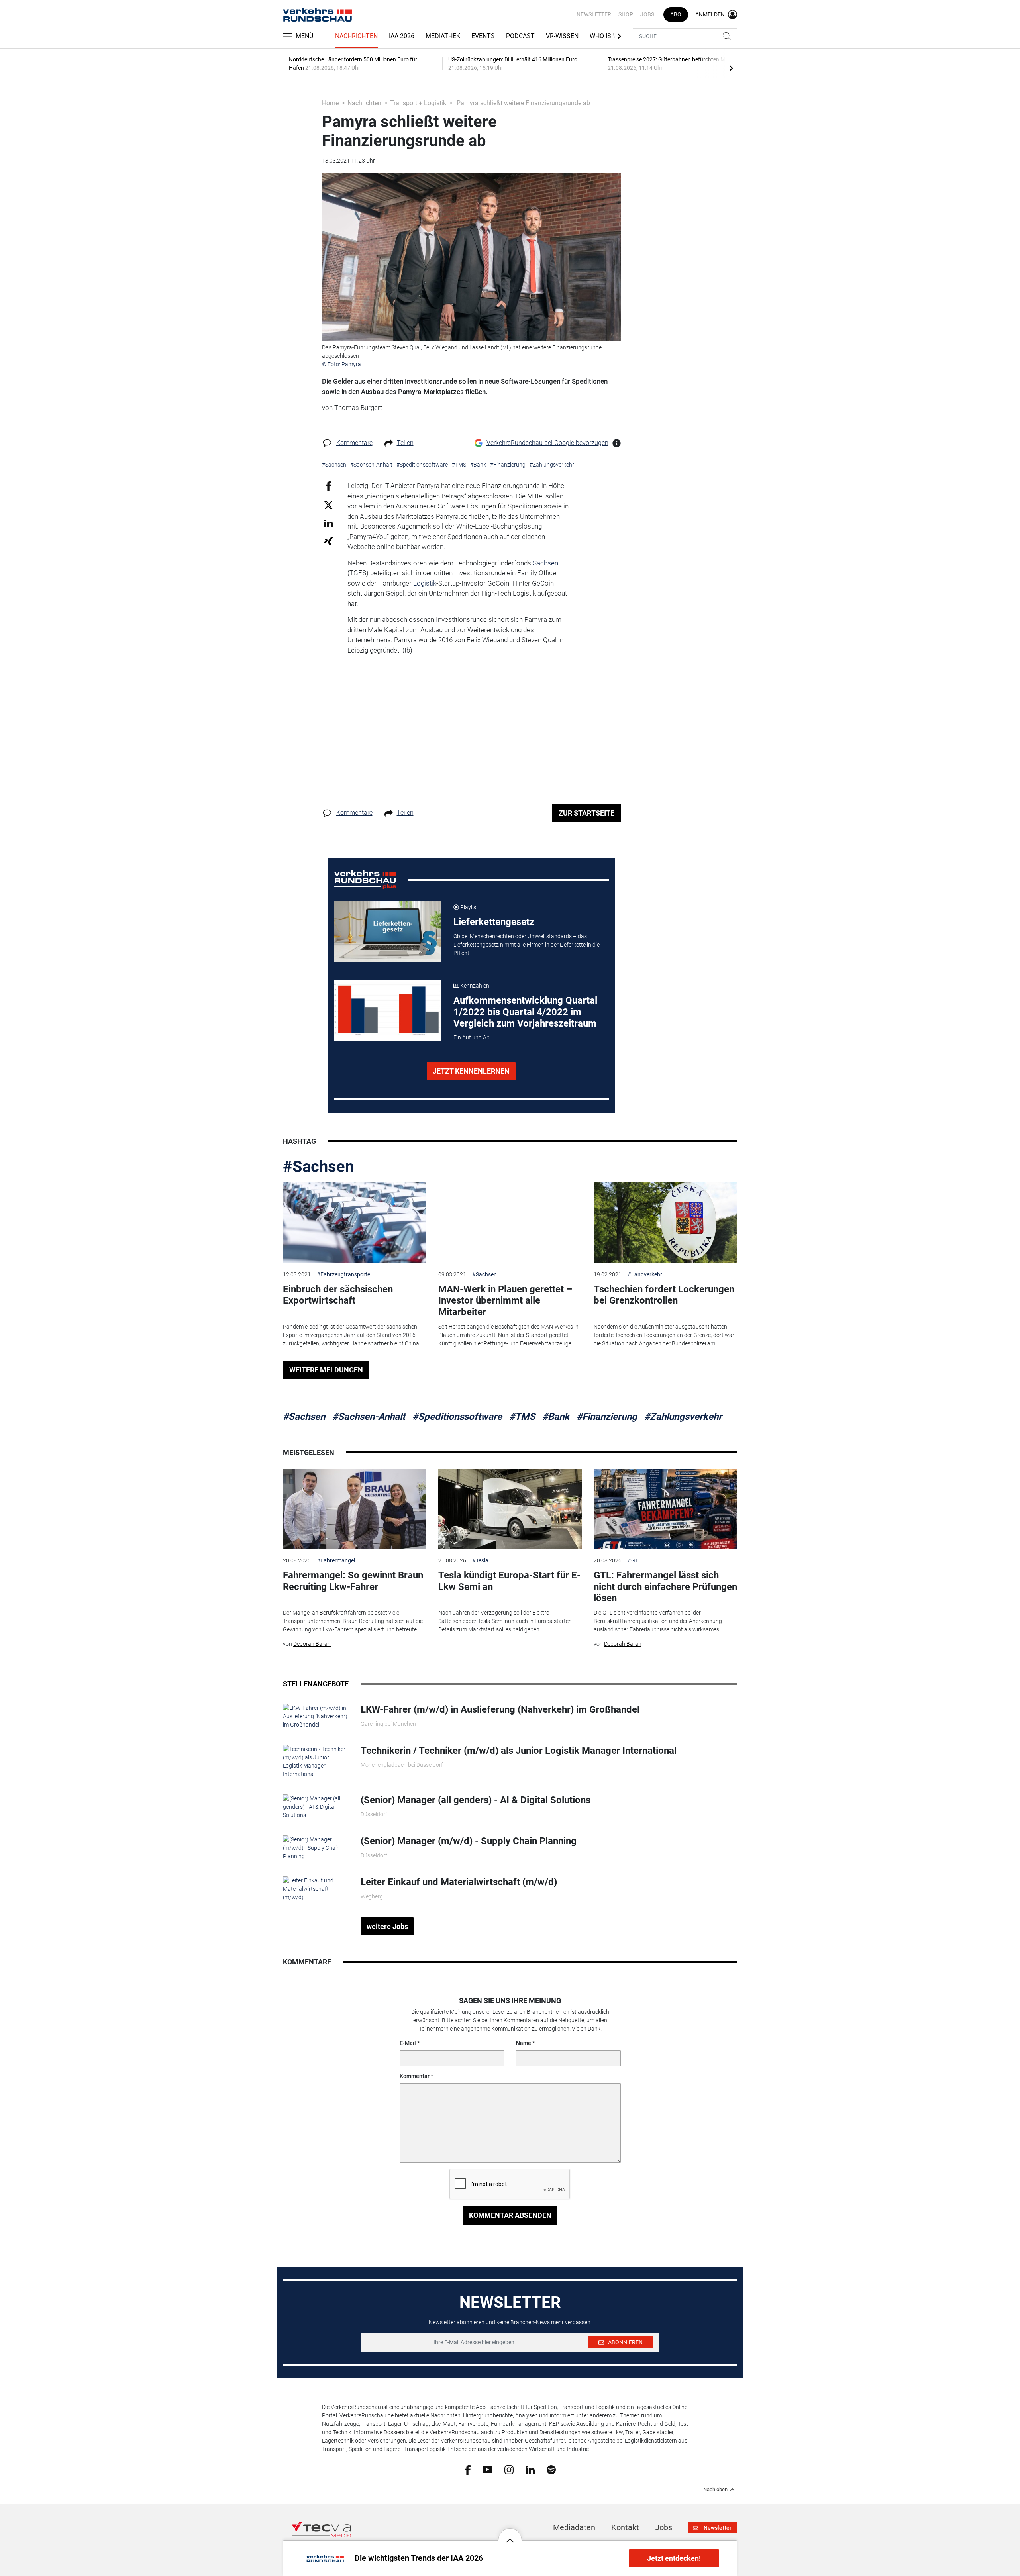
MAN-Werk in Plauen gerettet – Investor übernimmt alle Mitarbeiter (505, 1301)
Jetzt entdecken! (674, 2558)
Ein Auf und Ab (472, 1037)
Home (330, 103)
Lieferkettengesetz (494, 922)
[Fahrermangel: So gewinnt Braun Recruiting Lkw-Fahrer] (355, 1509)
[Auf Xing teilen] (329, 541)
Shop (626, 14)
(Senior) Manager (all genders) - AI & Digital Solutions (476, 1800)
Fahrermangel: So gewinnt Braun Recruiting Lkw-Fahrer (353, 1581)
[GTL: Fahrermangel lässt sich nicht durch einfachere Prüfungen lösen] (665, 1509)
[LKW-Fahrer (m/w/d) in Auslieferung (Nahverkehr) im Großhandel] (316, 1716)
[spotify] (551, 2469)
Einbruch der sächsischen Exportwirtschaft (338, 1295)
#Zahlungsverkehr (683, 1417)
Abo (676, 14)
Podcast (520, 36)
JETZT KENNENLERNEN (471, 1071)
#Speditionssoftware (457, 1417)
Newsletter (594, 14)
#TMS (522, 1417)
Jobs (647, 14)
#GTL (635, 1560)
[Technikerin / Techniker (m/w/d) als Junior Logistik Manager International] (316, 1761)
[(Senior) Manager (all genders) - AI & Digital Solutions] (316, 1807)
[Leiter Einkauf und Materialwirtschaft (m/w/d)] (316, 1889)
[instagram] (509, 2469)
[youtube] (487, 2469)
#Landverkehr (645, 1274)
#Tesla (480, 1560)
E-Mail (408, 2043)
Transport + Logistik (418, 103)
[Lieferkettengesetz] (388, 931)
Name (524, 2043)
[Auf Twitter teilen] (329, 505)
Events (483, 36)
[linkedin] (530, 2469)
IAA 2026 (402, 36)
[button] (510, 2534)
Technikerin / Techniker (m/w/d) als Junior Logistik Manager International (519, 1751)
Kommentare (354, 443)
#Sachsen (318, 1167)
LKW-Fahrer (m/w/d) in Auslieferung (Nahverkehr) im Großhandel (500, 1709)
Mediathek (443, 36)
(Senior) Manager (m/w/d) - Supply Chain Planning (469, 1841)
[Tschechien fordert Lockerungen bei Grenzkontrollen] (665, 1223)
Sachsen (545, 563)
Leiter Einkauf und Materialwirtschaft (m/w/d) (459, 1882)
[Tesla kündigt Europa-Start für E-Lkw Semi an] (510, 1509)
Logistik (425, 583)
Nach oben (715, 2490)
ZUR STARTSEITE (586, 813)
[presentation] (731, 68)
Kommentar (415, 2076)
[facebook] (468, 2469)
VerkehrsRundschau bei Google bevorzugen (547, 443)
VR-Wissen (562, 36)
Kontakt (625, 2527)
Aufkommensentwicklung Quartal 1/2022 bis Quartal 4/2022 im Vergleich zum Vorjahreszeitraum (525, 1012)
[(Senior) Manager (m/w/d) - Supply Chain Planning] (316, 1848)
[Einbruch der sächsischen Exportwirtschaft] (355, 1223)
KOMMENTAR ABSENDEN (510, 2215)
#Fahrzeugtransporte (343, 1274)
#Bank (556, 1417)
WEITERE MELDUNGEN (326, 1370)
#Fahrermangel (336, 1560)
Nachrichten (356, 36)
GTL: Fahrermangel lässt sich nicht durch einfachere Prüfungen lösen (665, 1587)
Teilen (405, 443)
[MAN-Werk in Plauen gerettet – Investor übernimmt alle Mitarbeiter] (510, 1223)
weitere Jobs (387, 1926)
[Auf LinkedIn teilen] (329, 523)
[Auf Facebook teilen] (329, 486)
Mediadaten (574, 2527)
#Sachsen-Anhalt (369, 1417)
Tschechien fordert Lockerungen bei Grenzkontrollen (664, 1295)
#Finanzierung (607, 1417)
